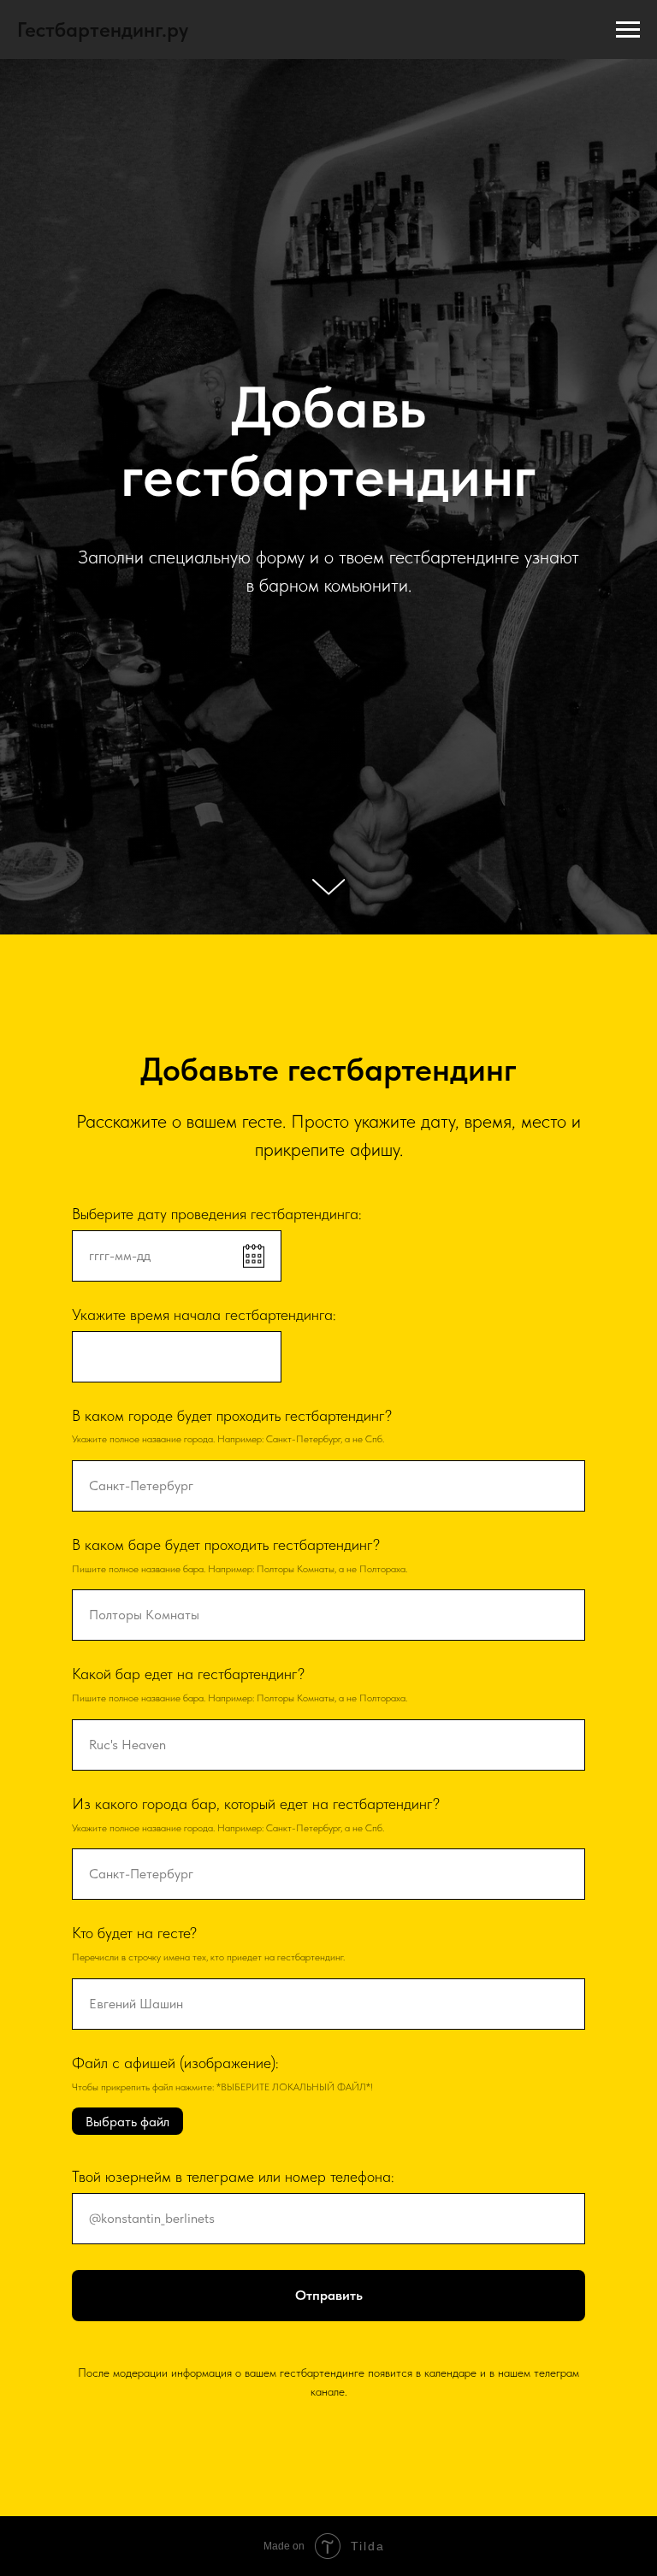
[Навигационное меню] (628, 30)
